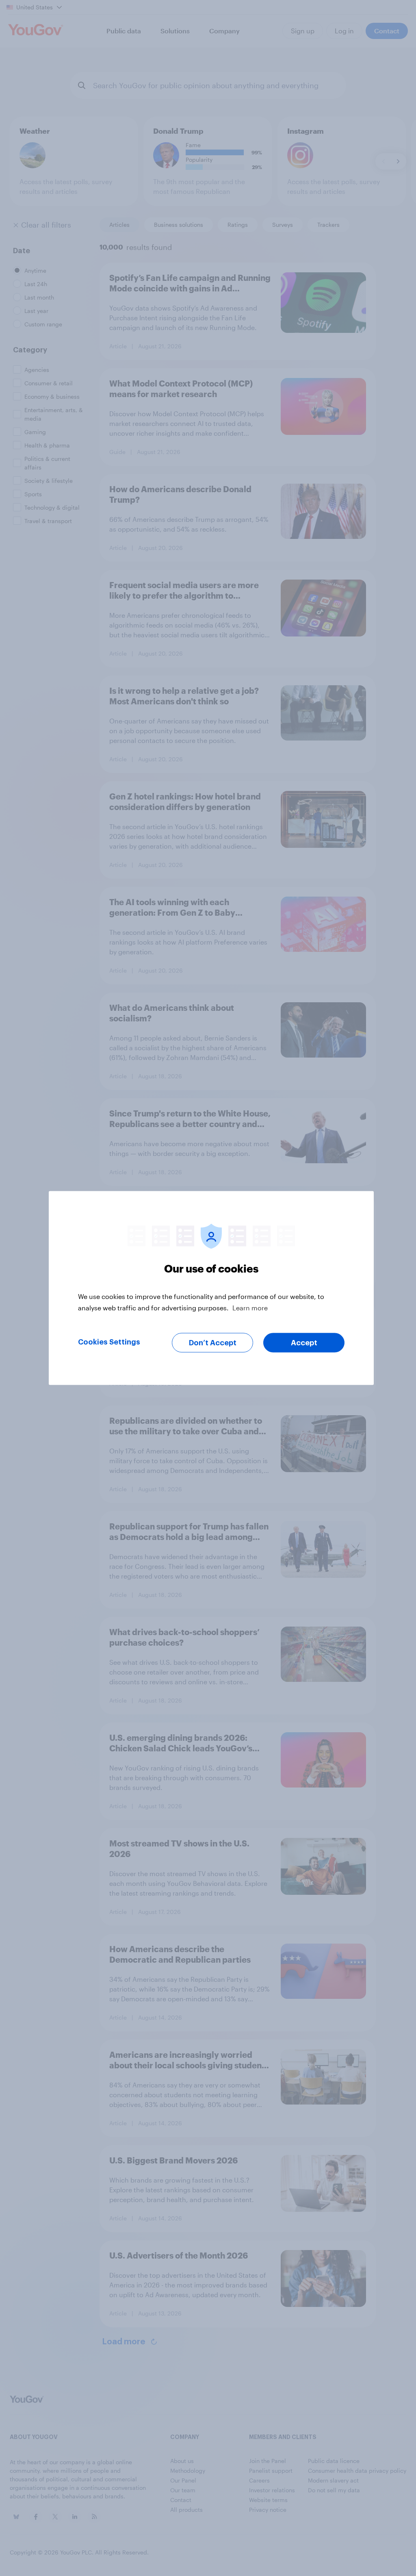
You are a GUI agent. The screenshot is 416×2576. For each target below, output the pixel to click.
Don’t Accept (213, 1343)
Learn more (250, 1308)
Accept (304, 1343)
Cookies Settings (109, 1342)
